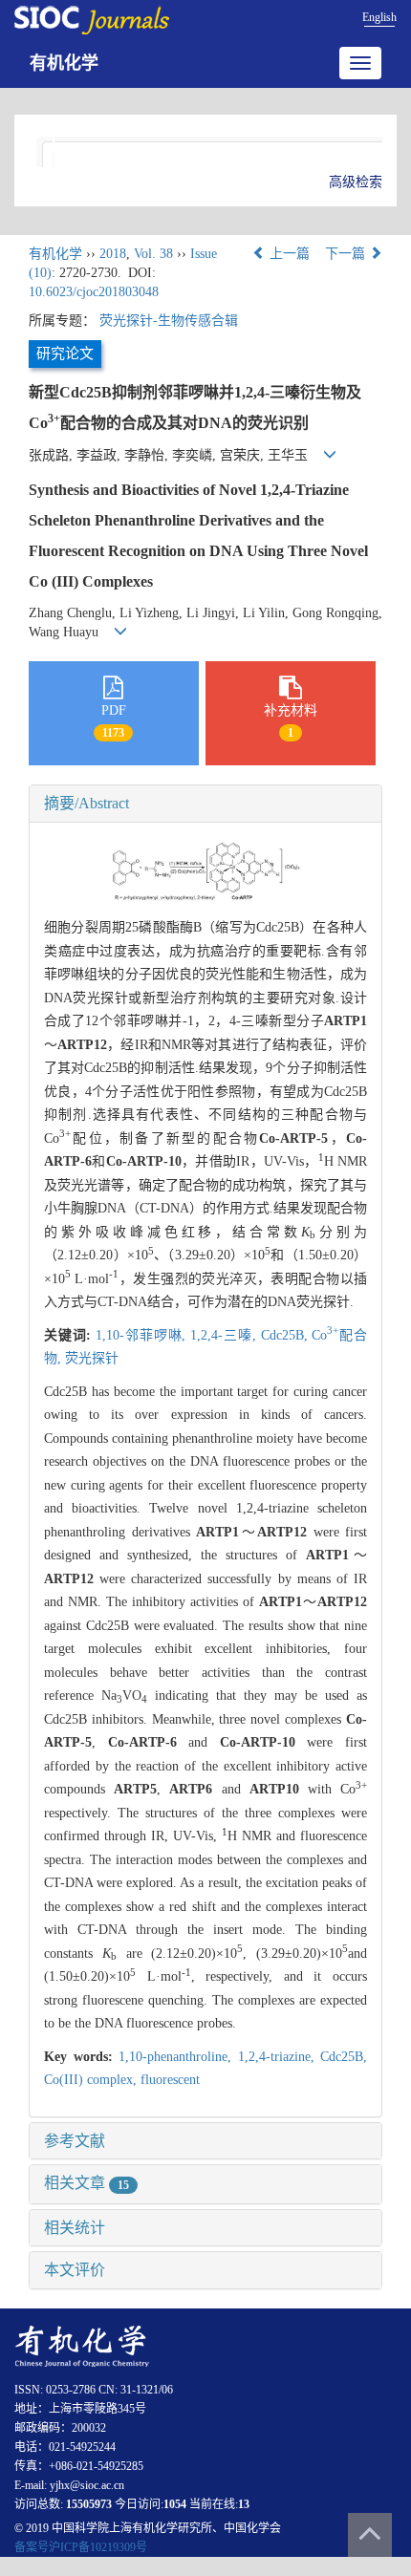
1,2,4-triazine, (280, 2057)
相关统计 (75, 2228)
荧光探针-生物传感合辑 (169, 321)
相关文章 (87, 2183)
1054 (175, 2504)
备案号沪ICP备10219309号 (81, 2547)
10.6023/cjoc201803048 (94, 292)
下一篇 (347, 254)
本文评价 (75, 2270)
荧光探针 (92, 1358)
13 (244, 2504)
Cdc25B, (287, 1335)
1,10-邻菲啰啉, (143, 1335)
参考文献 (75, 2141)
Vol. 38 (153, 254)
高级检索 (356, 182)
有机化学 (64, 63)
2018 (113, 254)
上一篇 (288, 254)
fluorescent (170, 2080)
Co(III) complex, (92, 2080)
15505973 (89, 2504)
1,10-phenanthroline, (178, 2057)
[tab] (205, 804)
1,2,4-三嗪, (225, 1335)
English (379, 17)
